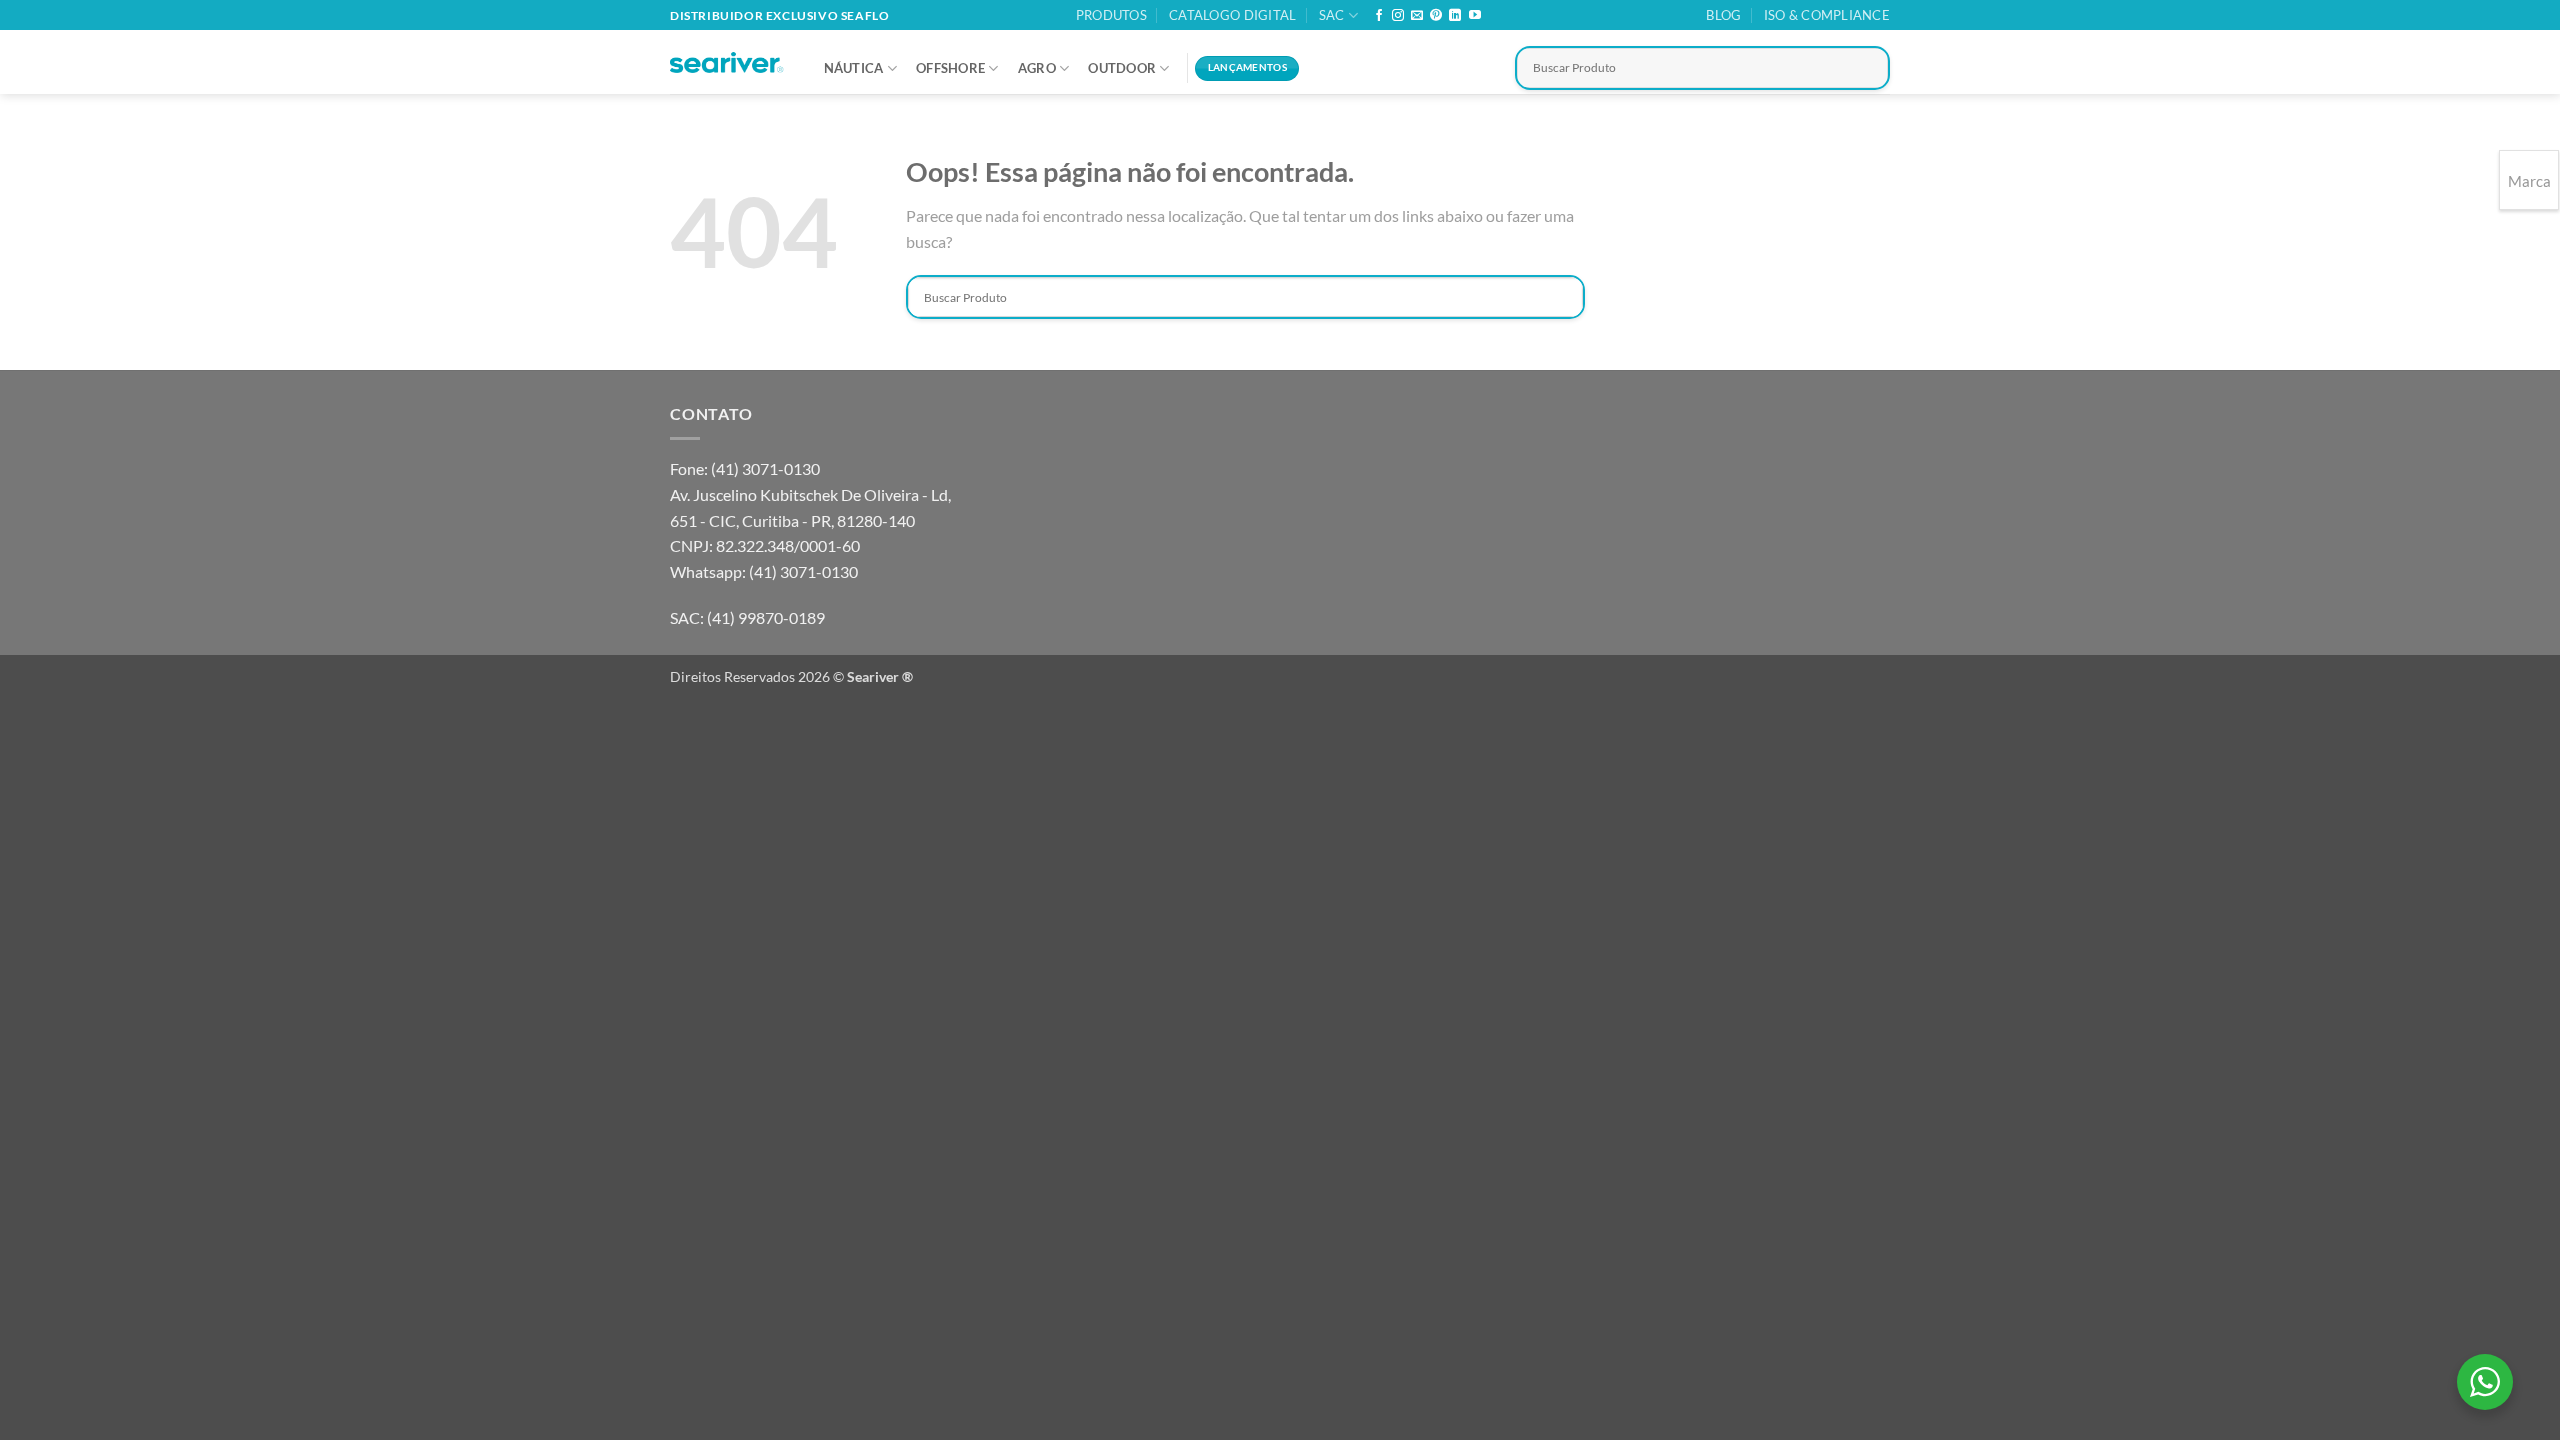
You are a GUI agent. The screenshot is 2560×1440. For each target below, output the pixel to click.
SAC (1332, 15)
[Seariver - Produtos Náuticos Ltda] (727, 63)
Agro (1037, 68)
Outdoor (1122, 68)
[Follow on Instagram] (1398, 16)
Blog (1723, 15)
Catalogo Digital (1232, 15)
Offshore (950, 68)
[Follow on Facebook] (1379, 16)
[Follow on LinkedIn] (1455, 16)
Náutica (854, 68)
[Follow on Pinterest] (1436, 16)
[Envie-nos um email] (1417, 16)
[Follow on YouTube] (1475, 16)
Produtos (1111, 15)
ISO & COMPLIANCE (1827, 15)
